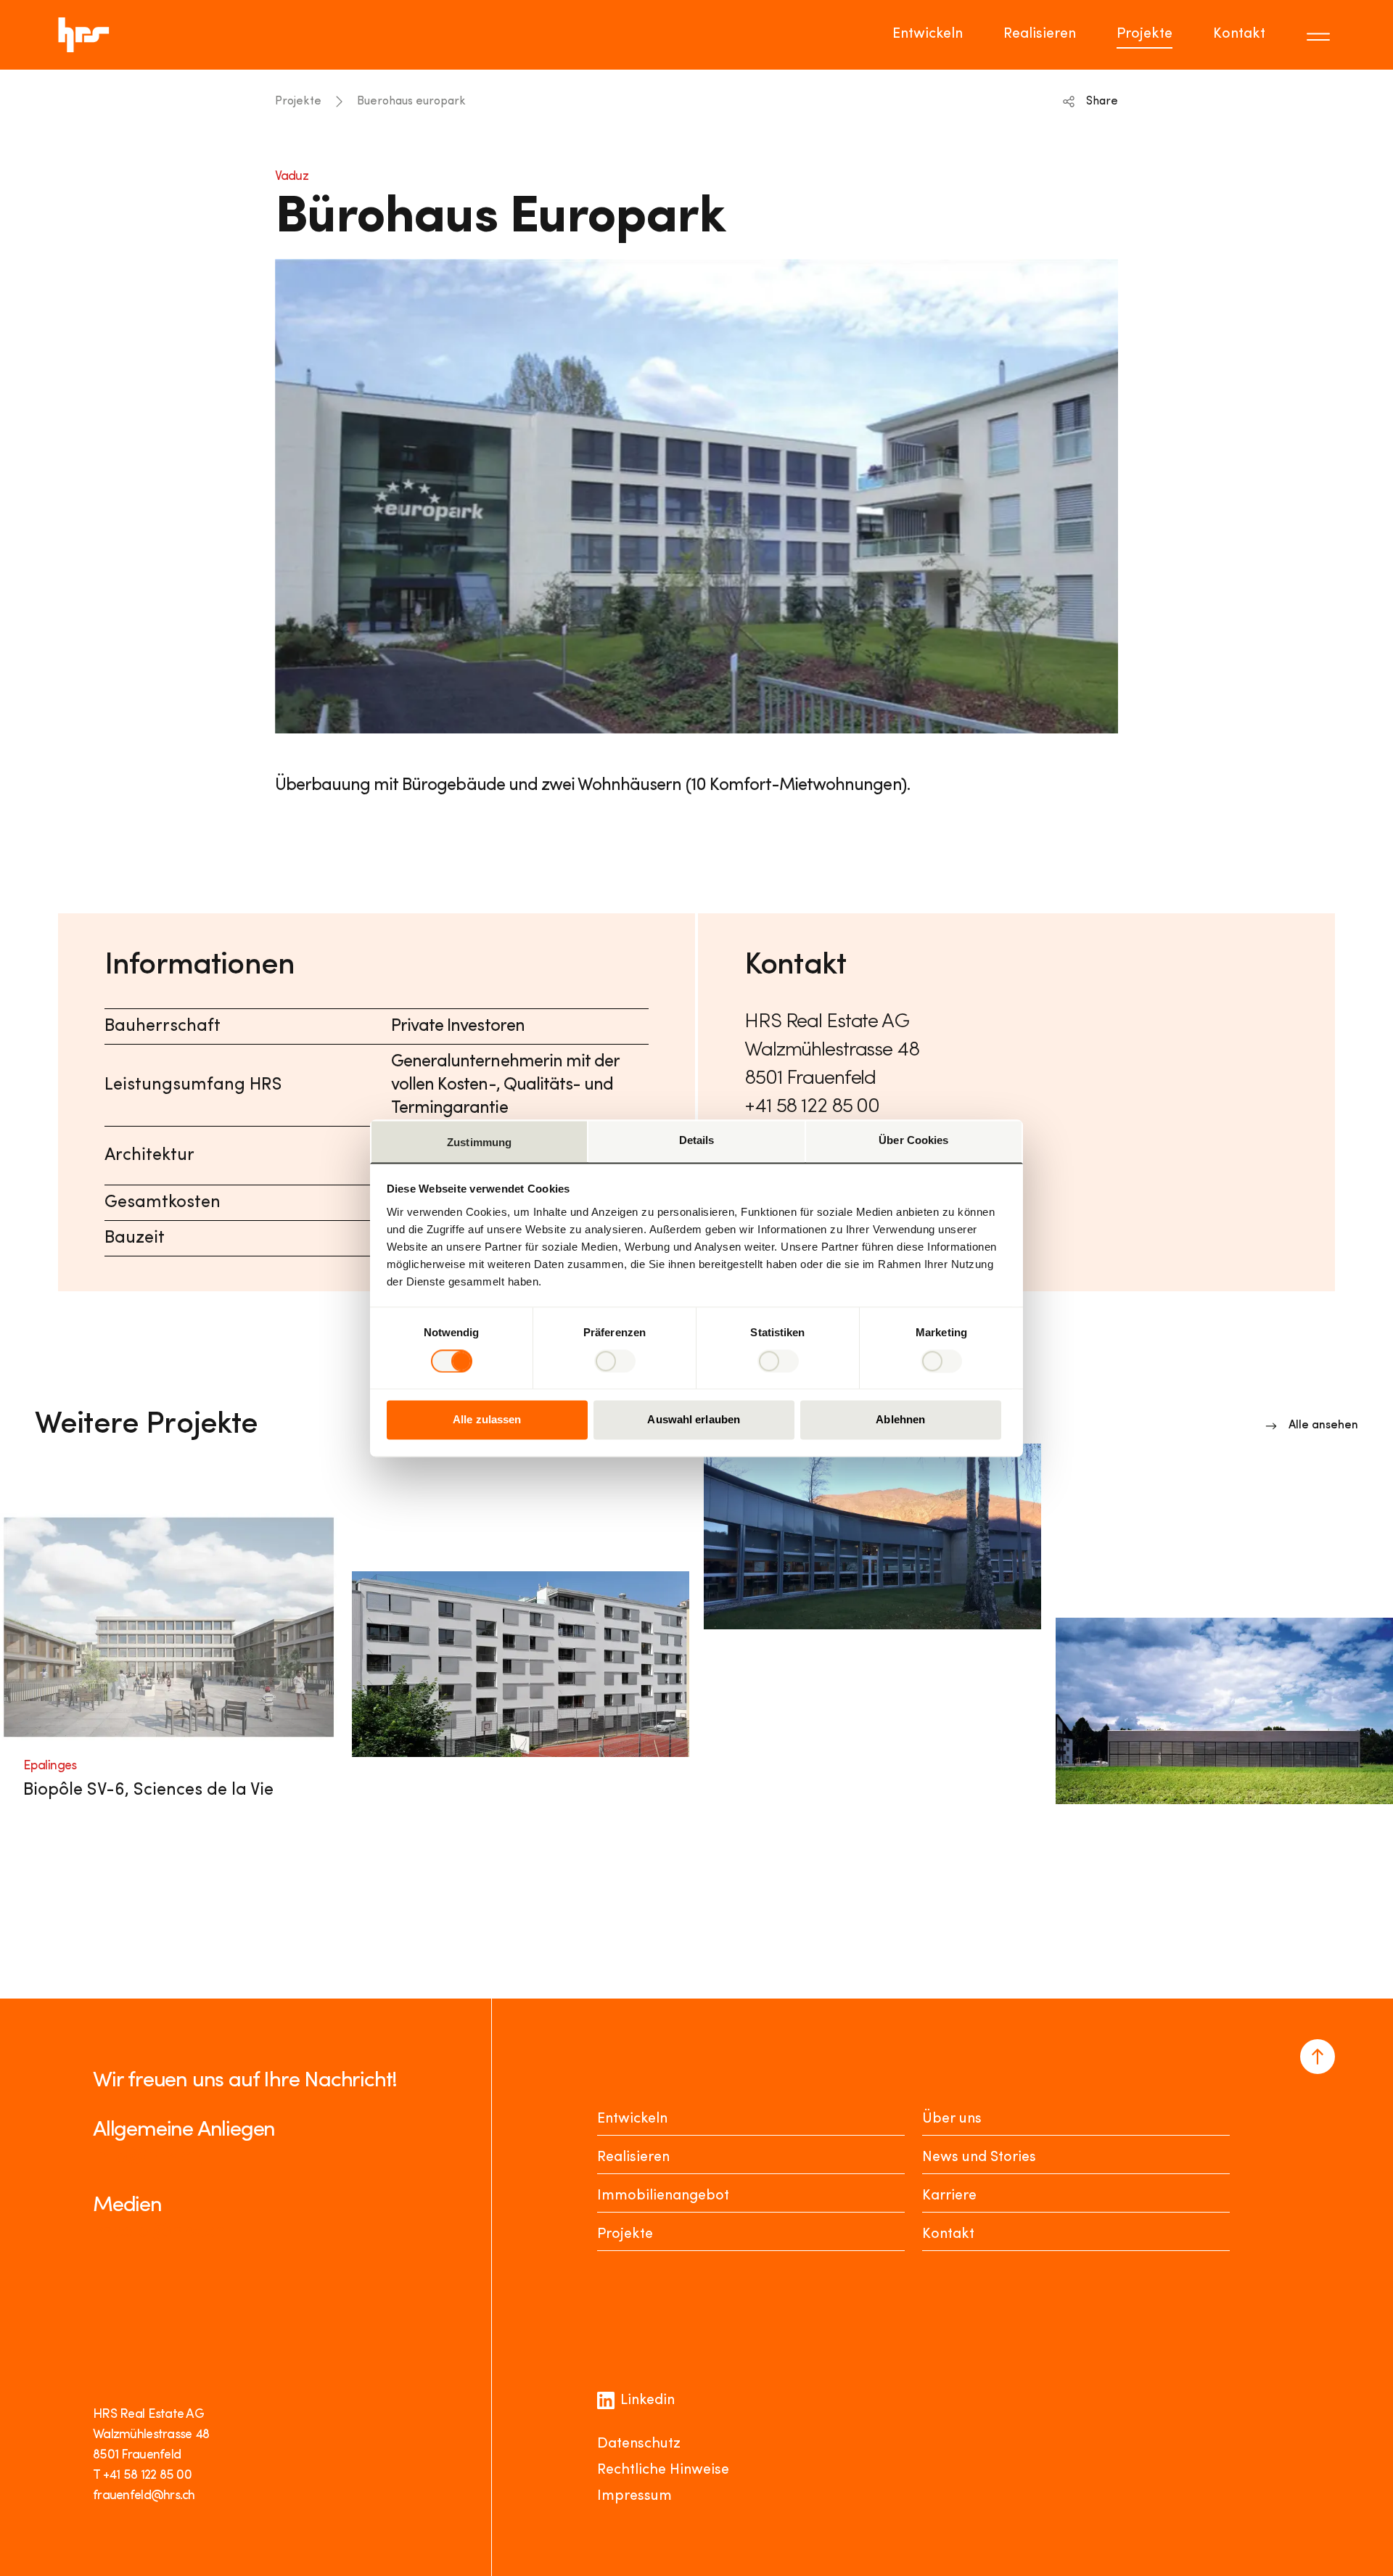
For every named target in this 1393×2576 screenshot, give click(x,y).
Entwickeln (928, 34)
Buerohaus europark (411, 102)
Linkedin (648, 2400)
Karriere (949, 2196)
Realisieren (1040, 34)
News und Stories (979, 2157)
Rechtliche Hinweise (663, 2470)
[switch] (615, 1361)
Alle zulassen (487, 1420)
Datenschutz (639, 2444)
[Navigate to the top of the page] (1318, 2057)
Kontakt (1239, 34)
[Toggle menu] (1320, 35)
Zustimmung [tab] (479, 1142)
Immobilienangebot (663, 2196)
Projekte (1145, 34)
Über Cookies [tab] (913, 1140)
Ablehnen (900, 1420)
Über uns (952, 2119)
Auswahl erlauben (694, 1420)
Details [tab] (697, 1140)
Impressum (634, 2496)
